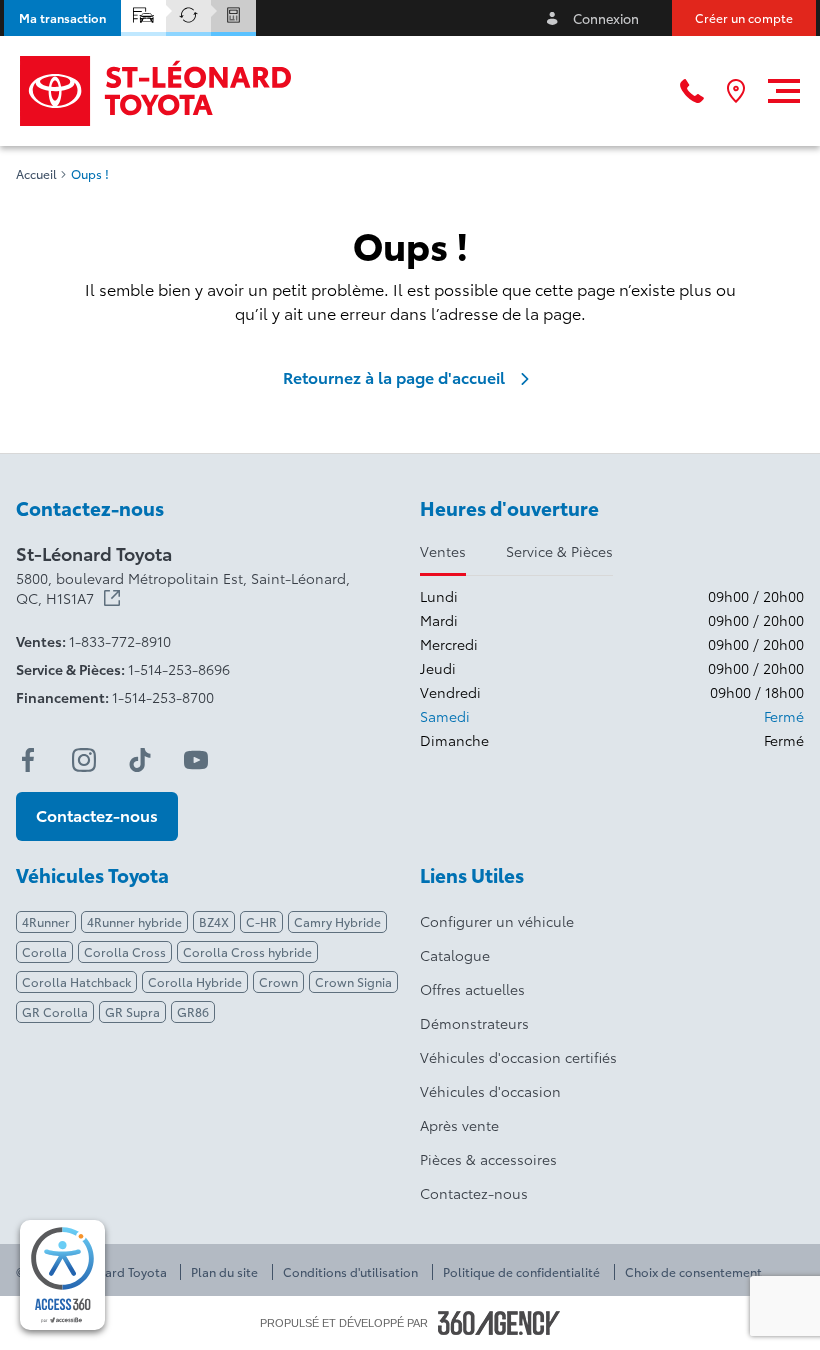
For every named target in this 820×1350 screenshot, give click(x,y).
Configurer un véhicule (497, 921)
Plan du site (224, 1272)
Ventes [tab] (443, 551)
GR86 (193, 1011)
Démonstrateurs (474, 1023)
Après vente (459, 1125)
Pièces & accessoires (488, 1159)
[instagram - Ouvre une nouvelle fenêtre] (84, 760)
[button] (62, 18)
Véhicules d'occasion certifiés (518, 1057)
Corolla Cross (125, 951)
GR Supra (132, 1011)
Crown (278, 981)
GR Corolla (55, 1011)
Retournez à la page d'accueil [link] (394, 377)
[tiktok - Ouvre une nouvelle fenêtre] (140, 760)
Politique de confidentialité (521, 1272)
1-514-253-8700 (163, 697)
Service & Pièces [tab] (559, 551)
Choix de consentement (693, 1272)
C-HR (261, 921)
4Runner (46, 921)
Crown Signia (353, 981)
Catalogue (455, 955)
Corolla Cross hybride (247, 951)
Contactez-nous (474, 1193)
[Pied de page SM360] (499, 1323)
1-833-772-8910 (120, 641)
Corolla (44, 951)
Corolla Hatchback (76, 981)
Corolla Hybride (195, 981)
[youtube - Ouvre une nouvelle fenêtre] (196, 760)
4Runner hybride (134, 921)
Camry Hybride (337, 921)
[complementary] (62, 1275)
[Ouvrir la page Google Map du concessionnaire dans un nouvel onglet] (736, 91)
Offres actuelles (472, 989)
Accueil (36, 174)
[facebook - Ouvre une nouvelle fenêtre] (28, 760)
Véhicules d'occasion (490, 1091)
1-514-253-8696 (179, 669)
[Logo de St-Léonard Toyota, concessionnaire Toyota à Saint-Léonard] (157, 91)
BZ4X (214, 921)
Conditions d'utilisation (350, 1272)
